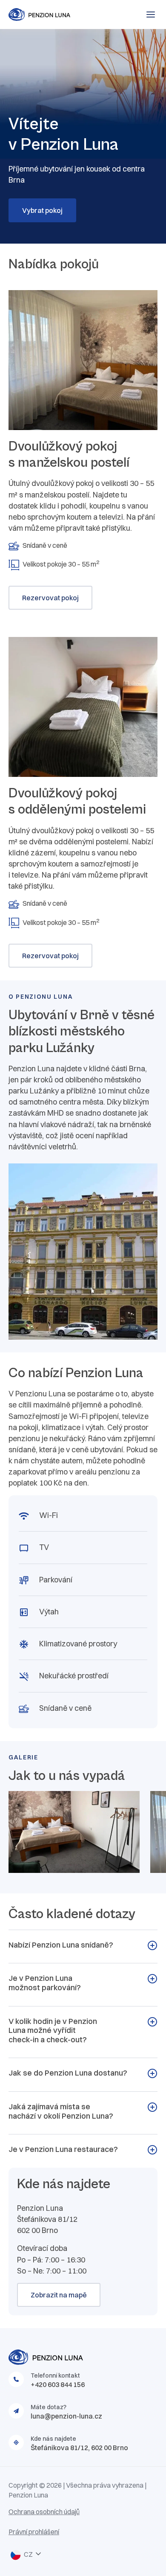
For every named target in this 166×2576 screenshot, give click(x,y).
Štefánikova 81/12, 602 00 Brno (79, 2448)
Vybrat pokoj (42, 210)
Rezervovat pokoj (50, 598)
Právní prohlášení (34, 2532)
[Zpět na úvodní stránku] (55, 15)
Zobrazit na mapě (59, 2295)
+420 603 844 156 (58, 2384)
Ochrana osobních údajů (44, 2512)
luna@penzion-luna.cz (66, 2416)
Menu (151, 15)
